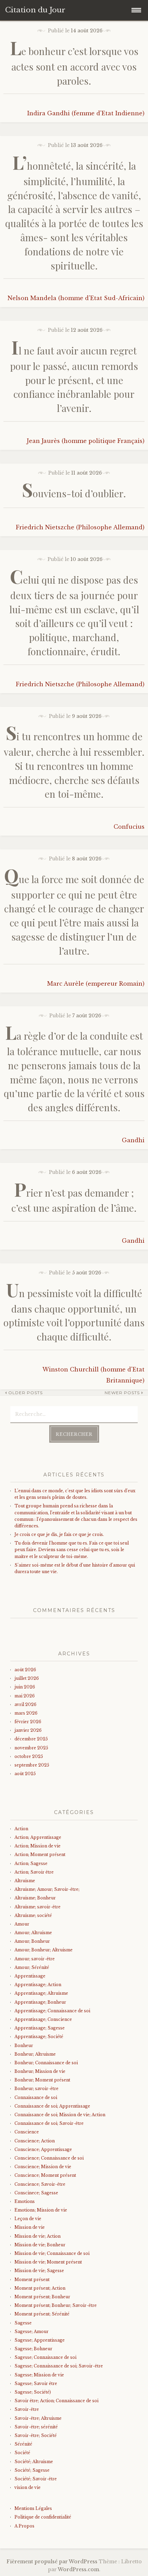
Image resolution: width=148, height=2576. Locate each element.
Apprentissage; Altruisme (41, 1993)
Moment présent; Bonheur (42, 2297)
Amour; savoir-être (35, 1959)
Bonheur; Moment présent (42, 2080)
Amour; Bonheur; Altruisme (44, 1950)
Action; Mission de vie (38, 1846)
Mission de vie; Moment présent (48, 2262)
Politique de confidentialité (43, 2517)
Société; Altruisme (34, 2462)
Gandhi (133, 1140)
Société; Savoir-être (36, 2479)
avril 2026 (25, 1704)
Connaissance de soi (36, 2097)
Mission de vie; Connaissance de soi (52, 2253)
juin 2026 (25, 1687)
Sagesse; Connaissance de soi (45, 2357)
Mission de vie (30, 2227)
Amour (22, 1924)
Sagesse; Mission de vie (39, 2375)
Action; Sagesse (31, 1863)
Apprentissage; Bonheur (40, 2002)
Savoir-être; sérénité (36, 2427)
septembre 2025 (32, 1765)
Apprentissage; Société (39, 2037)
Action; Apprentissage (38, 1837)
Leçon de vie (28, 2219)
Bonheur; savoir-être (36, 2089)
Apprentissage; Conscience (43, 2019)
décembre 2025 (31, 1739)
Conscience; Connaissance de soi (49, 2158)
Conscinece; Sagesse (36, 2193)
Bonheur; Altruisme (35, 2054)
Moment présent (32, 2280)
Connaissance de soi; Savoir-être (49, 2123)
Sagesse (23, 2323)
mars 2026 (26, 1713)
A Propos (24, 2526)
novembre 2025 (31, 1748)
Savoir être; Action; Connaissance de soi (56, 2401)
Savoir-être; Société (36, 2435)
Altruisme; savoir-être (38, 1907)
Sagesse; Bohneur (33, 2349)
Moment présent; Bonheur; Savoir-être (56, 2305)
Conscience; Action (35, 2141)
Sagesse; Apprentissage (40, 2340)
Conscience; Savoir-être (40, 2184)
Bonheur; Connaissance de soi (46, 2063)
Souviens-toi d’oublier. (74, 493)
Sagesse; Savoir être (36, 2383)
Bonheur (24, 2045)
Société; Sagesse (32, 2470)
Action (21, 1829)
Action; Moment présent (40, 1854)
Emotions (25, 2201)
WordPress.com (78, 2569)
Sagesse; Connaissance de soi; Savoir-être (59, 2366)
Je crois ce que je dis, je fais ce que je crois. (59, 1534)
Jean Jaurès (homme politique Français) (86, 441)
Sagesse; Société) (33, 2392)
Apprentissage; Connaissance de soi (52, 2011)
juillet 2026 (27, 1678)
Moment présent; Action (40, 2288)
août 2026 (25, 1670)
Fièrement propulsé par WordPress (52, 2562)
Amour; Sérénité (32, 1967)
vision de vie (28, 2487)
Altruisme (25, 1881)
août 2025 (25, 1774)
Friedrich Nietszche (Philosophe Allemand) (80, 527)
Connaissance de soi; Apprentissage (52, 2106)
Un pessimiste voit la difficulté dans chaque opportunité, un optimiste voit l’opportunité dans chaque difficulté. (74, 1315)
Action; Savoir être (34, 1872)
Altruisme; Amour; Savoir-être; (47, 1889)
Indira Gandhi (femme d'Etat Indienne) (86, 113)
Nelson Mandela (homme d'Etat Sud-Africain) (76, 298)
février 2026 (28, 1722)
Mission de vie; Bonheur (40, 2245)
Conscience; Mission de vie (43, 2167)
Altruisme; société (33, 1915)
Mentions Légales (33, 2508)
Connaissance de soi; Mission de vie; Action (60, 2115)
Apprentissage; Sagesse (40, 2028)
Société (22, 2453)
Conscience (27, 2132)
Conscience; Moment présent (45, 2175)
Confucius (129, 827)
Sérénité (23, 2444)
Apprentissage (30, 1976)
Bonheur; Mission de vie (40, 2071)
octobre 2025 (29, 1756)
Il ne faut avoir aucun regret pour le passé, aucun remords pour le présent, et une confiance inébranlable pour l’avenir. (74, 379)
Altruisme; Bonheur (35, 1898)
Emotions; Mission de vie (41, 2210)
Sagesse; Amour (31, 2331)
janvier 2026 (28, 1730)
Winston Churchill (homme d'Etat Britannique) (93, 1375)
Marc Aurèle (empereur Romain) (96, 984)
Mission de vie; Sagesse (39, 2271)
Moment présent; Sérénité (42, 2314)
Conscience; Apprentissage (43, 2149)
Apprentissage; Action (38, 1985)
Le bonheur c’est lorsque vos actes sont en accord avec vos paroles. (74, 66)
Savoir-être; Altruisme (38, 2418)
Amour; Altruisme (33, 1933)
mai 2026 (25, 1696)
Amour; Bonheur (32, 1941)
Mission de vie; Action (38, 2236)
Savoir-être (27, 2409)
